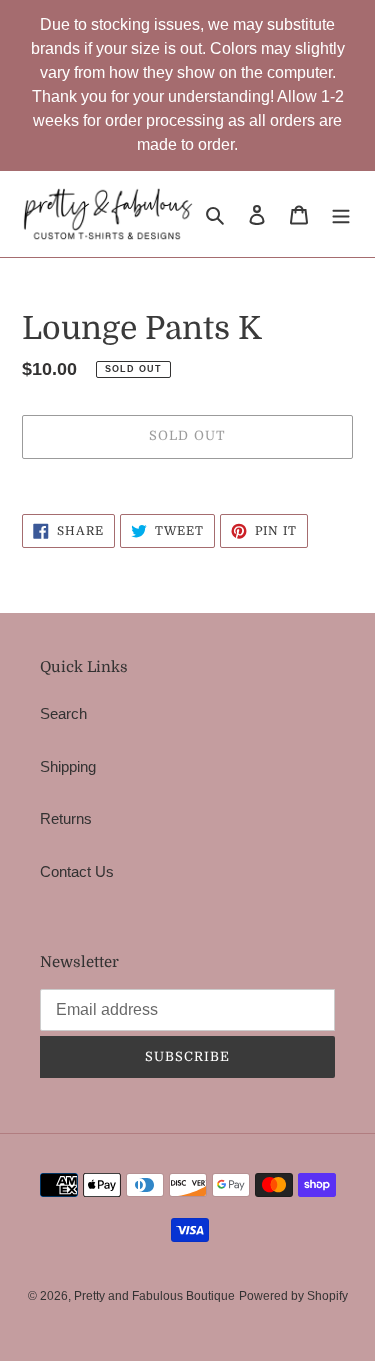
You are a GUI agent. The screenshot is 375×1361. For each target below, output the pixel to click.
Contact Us (77, 871)
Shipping (68, 766)
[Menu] (341, 214)
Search (63, 713)
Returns (66, 818)
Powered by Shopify (293, 1296)
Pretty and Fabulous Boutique (154, 1296)
